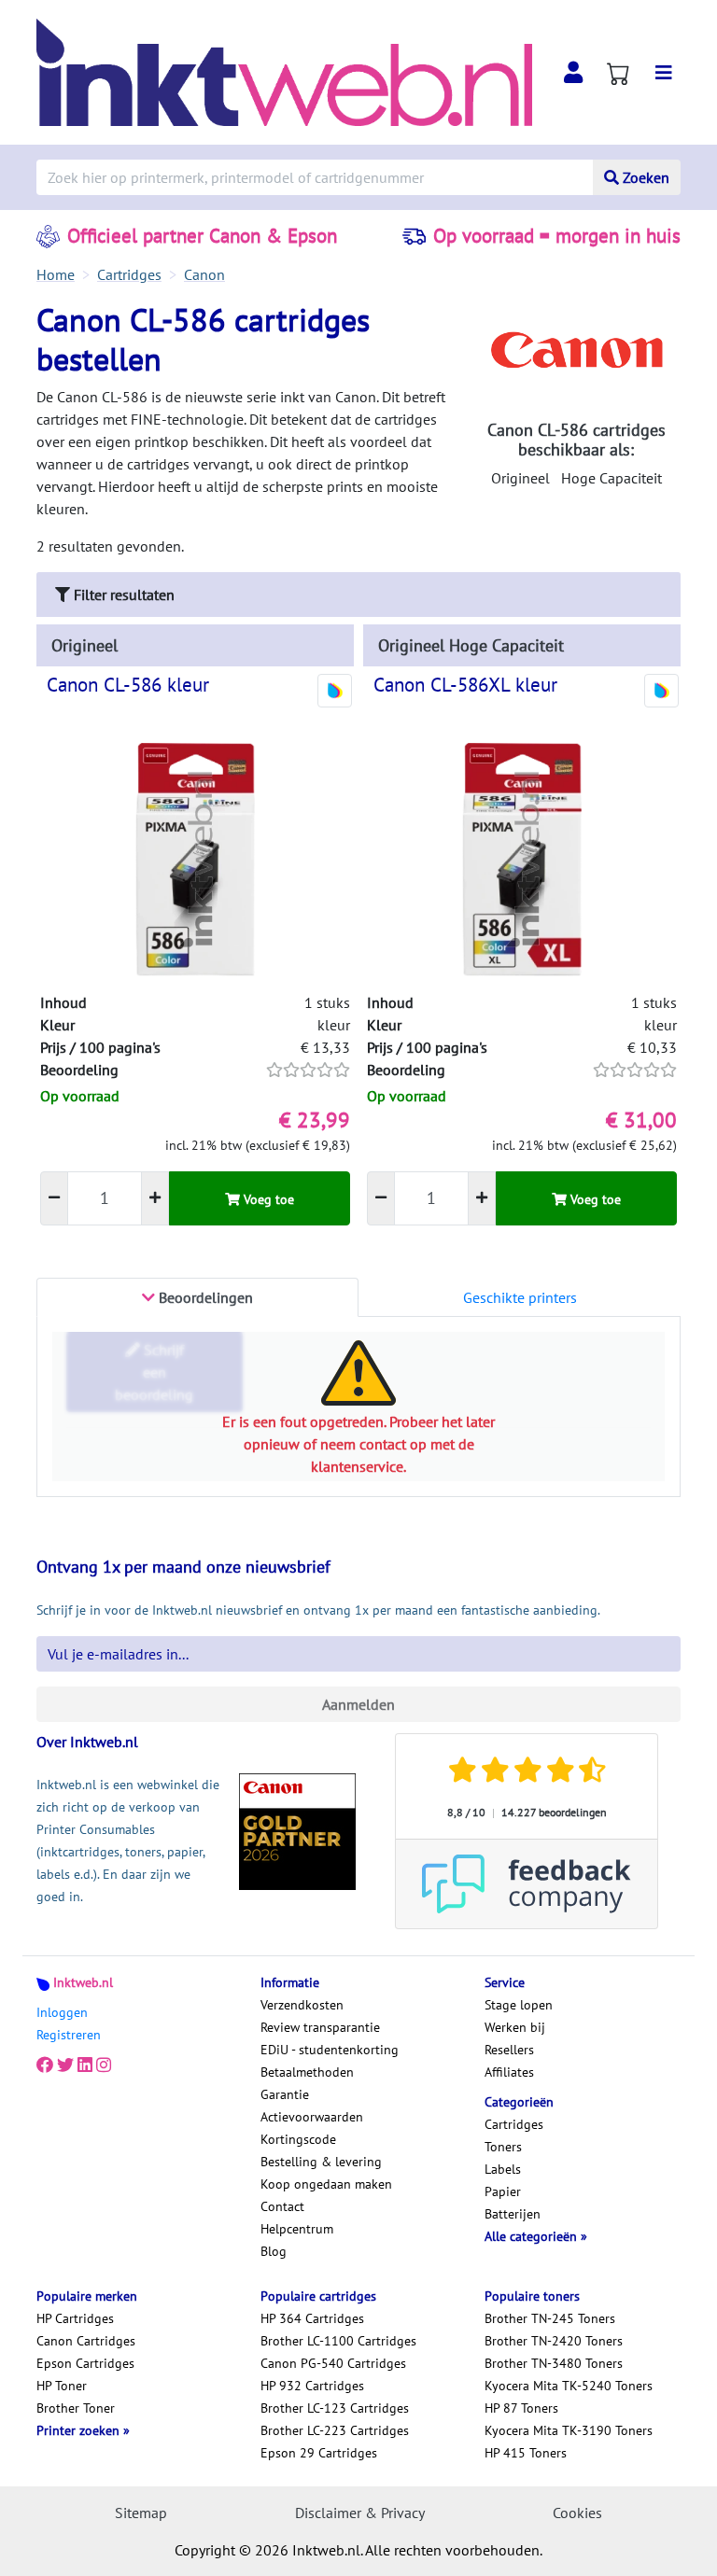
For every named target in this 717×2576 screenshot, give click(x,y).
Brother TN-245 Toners (550, 2318)
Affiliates (509, 2072)
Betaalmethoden (307, 2072)
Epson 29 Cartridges (319, 2453)
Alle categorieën (533, 2236)
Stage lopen (519, 2005)
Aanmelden (358, 1704)
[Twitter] (65, 2065)
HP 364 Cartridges (312, 2318)
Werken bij (515, 2027)
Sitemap (141, 2513)
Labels (503, 2169)
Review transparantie (320, 2027)
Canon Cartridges (86, 2341)
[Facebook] (45, 2065)
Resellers (509, 2050)
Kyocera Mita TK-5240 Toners (569, 2386)
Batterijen (513, 2214)
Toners (503, 2147)
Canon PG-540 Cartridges (333, 2363)
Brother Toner (76, 2408)
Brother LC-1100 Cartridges (338, 2341)
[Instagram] (104, 2065)
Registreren (69, 2035)
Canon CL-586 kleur (128, 685)
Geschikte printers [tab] (520, 1297)
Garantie (285, 2094)
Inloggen (62, 2012)
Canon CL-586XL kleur (465, 685)
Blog (274, 2251)
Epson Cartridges (85, 2363)
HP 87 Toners (521, 2408)
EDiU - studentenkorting (330, 2050)
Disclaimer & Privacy (360, 2513)
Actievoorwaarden (312, 2117)
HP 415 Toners (526, 2453)
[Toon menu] (664, 73)
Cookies (577, 2513)
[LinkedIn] (85, 2065)
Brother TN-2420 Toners (554, 2341)
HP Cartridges (75, 2318)
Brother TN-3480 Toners (554, 2363)
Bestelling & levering (321, 2162)
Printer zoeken (80, 2430)
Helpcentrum (297, 2229)
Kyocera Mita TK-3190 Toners (569, 2430)
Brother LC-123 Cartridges (335, 2408)
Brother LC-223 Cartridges (335, 2430)
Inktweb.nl (83, 1982)
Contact (282, 2206)
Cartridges (514, 2124)
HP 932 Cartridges (312, 2386)
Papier (503, 2191)
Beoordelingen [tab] (204, 1297)
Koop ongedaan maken (326, 2184)
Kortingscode (298, 2139)
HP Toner (62, 2386)
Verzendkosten (302, 2005)
